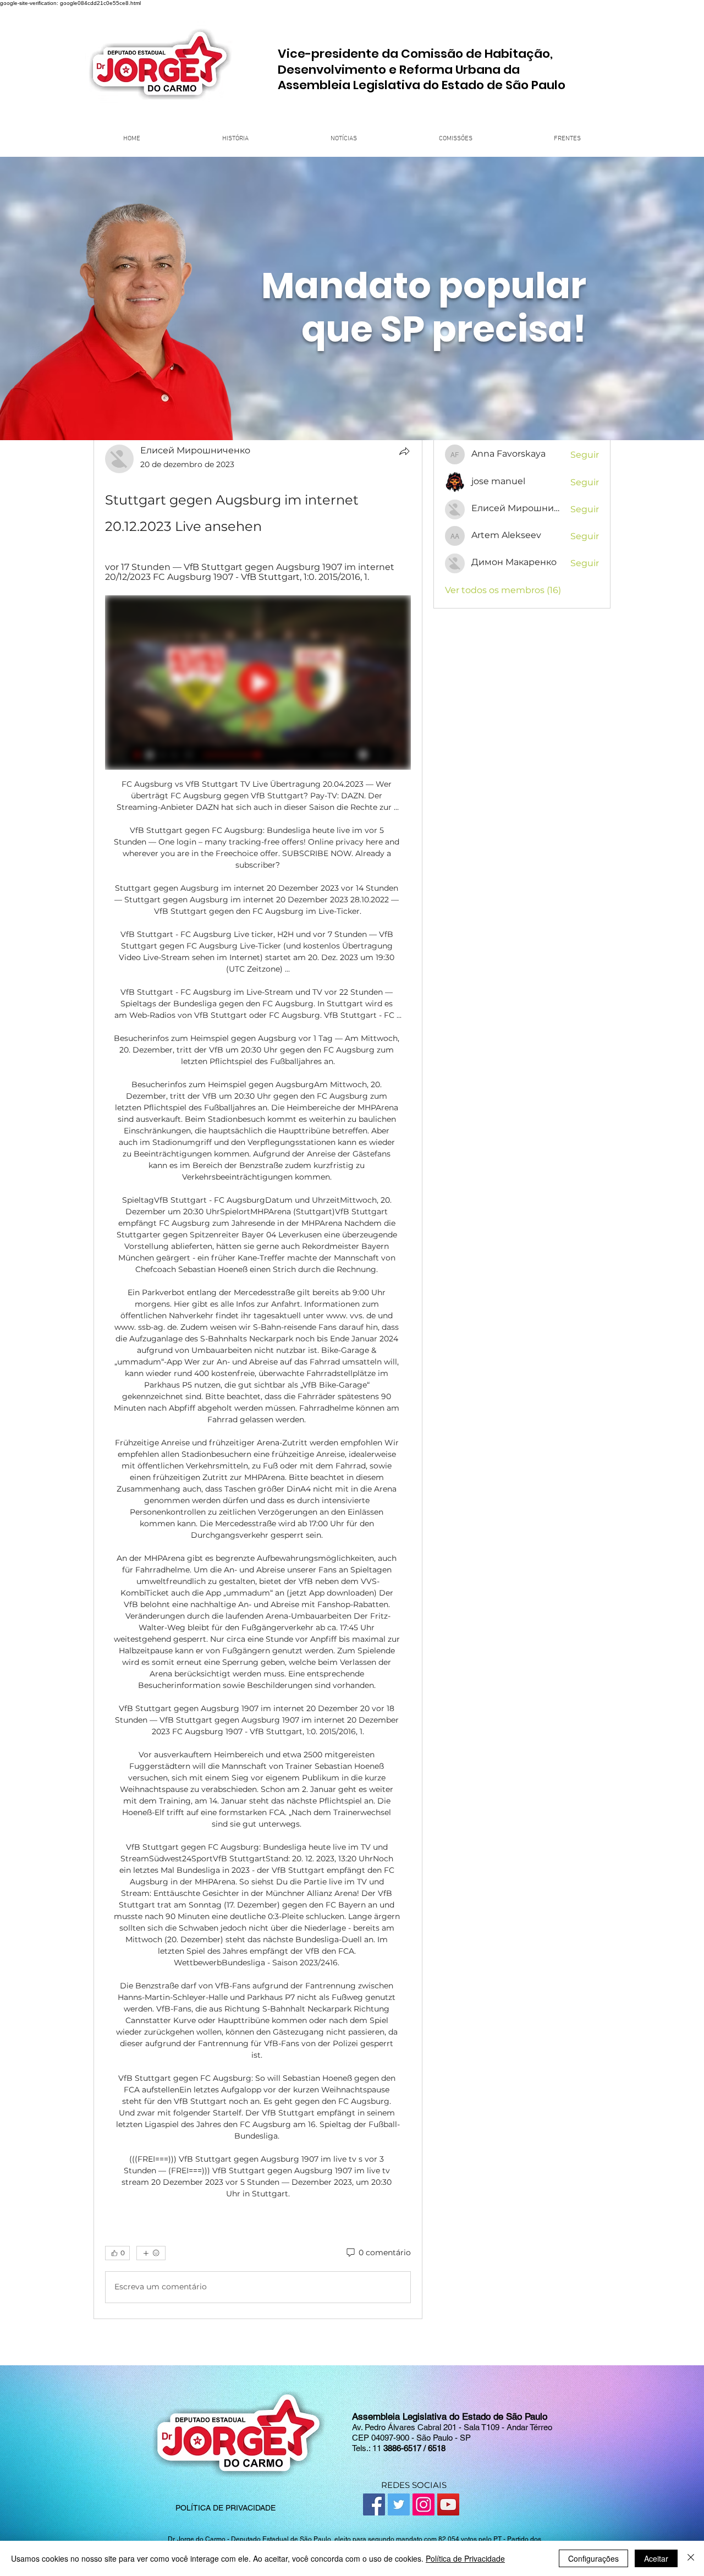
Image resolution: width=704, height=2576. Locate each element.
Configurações (593, 2558)
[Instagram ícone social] (424, 2504)
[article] (258, 1376)
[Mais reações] (151, 2253)
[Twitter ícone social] (399, 2504)
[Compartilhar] (404, 451)
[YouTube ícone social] (448, 2504)
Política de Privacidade (465, 2558)
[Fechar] (691, 2558)
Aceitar (656, 2558)
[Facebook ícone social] (374, 2504)
